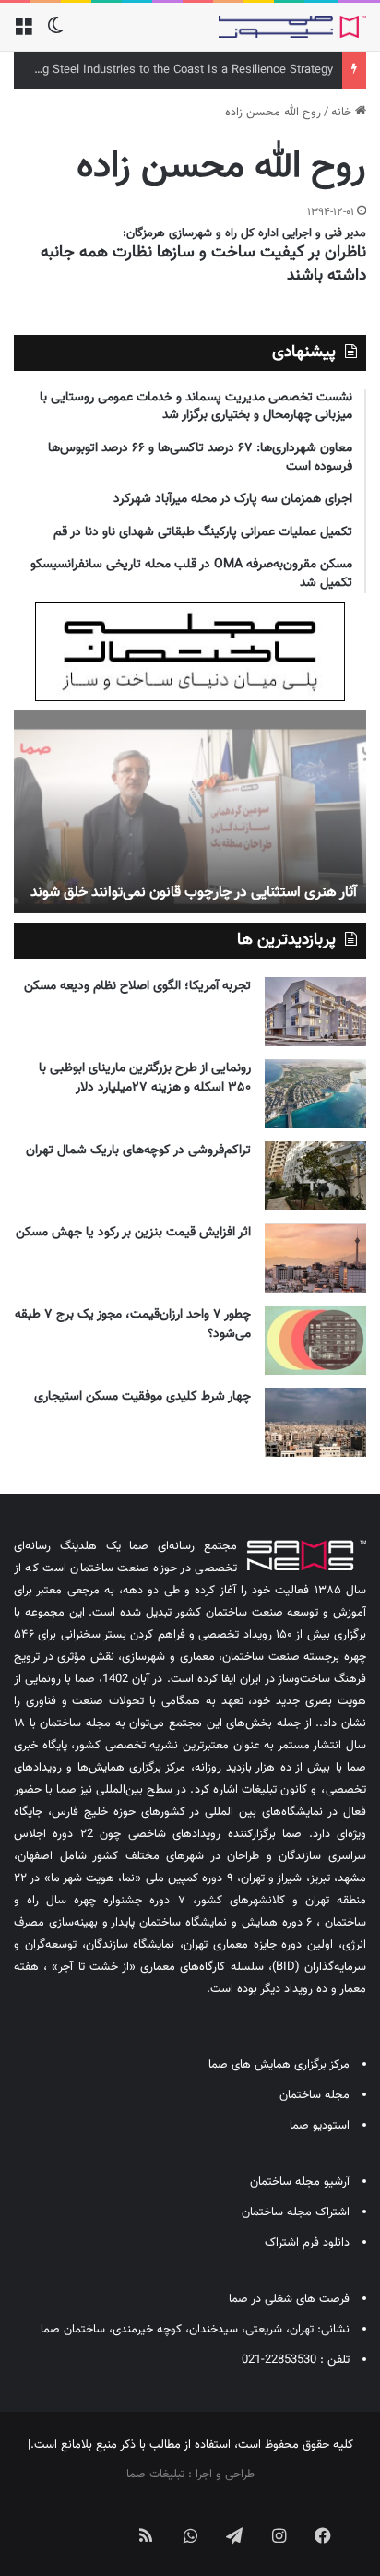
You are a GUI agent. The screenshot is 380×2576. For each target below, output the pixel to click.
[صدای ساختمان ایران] (292, 27)
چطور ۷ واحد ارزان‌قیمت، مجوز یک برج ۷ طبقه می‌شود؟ (133, 1324)
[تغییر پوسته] (55, 34)
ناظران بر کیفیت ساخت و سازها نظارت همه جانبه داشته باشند (203, 264)
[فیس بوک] (323, 2535)
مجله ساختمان (315, 2095)
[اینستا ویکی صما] (101, 2521)
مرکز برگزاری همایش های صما (279, 2065)
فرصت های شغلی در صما (289, 2299)
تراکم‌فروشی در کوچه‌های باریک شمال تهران (138, 1151)
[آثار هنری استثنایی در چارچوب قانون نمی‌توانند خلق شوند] (190, 812)
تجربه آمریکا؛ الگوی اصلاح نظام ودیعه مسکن (137, 986)
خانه (343, 113)
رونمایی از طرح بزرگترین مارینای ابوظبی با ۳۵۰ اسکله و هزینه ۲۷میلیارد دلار (145, 1078)
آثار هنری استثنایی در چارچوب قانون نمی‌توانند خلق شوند (194, 893)
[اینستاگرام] (279, 2535)
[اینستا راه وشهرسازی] (57, 2521)
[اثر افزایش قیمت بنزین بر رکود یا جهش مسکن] (315, 1258)
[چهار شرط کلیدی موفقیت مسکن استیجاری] (315, 1422)
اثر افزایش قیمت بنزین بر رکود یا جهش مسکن (133, 1233)
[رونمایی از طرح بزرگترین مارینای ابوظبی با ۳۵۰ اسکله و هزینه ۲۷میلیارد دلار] (315, 1094)
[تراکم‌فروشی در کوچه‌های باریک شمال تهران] (315, 1176)
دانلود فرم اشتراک (307, 2243)
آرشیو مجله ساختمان (300, 2182)
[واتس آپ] (190, 2535)
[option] (190, 812)
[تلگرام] (234, 2535)
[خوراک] (146, 2535)
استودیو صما (320, 2126)
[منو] (23, 34)
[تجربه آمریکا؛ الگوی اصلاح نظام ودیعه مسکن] (315, 1012)
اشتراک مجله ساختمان (296, 2212)
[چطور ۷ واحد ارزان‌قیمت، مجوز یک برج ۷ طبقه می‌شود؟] (315, 1340)
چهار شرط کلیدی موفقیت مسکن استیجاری (142, 1397)
